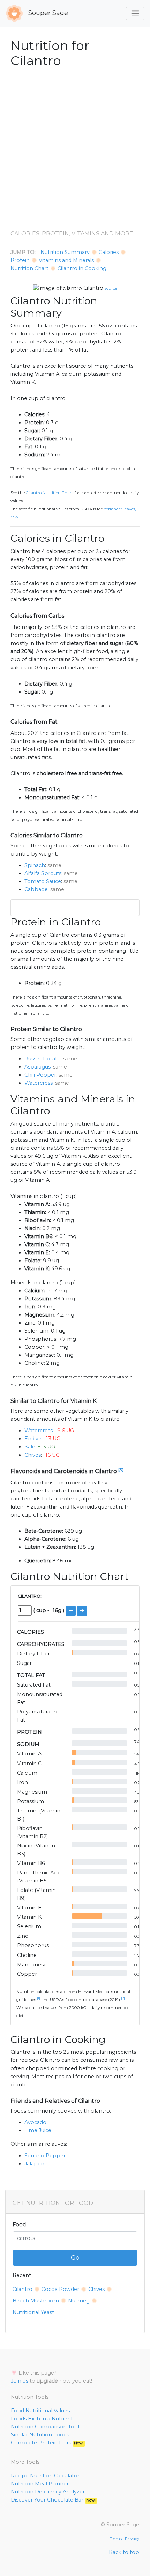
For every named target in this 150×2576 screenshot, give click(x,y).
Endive (33, 1439)
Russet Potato (43, 1059)
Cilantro (93, 288)
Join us (20, 2381)
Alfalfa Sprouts (43, 873)
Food (19, 2224)
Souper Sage (47, 13)
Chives (33, 1455)
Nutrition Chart (29, 268)
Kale (30, 1447)
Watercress (39, 1083)
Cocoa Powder (60, 2289)
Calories (109, 252)
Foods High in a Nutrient (42, 2419)
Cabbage (36, 889)
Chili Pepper (40, 1075)
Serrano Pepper (45, 2156)
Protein (20, 260)
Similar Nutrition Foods (40, 2435)
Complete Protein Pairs (47, 2443)
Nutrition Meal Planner (40, 2484)
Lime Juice (38, 2130)
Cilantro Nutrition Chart (50, 493)
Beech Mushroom (36, 2301)
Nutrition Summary (65, 252)
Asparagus (37, 1067)
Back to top (124, 2552)
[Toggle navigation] (135, 13)
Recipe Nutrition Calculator (45, 2476)
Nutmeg (79, 2301)
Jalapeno (36, 2164)
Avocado (35, 2122)
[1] (39, 1998)
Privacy (132, 2539)
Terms (116, 2539)
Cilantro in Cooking (82, 268)
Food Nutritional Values (40, 2411)
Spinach (35, 865)
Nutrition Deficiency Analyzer (48, 2492)
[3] (121, 1470)
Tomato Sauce (43, 881)
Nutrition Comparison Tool (45, 2427)
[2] (123, 1998)
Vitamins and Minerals (66, 260)
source (111, 288)
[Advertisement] (75, 149)
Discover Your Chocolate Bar (53, 2500)
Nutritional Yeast (33, 2312)
